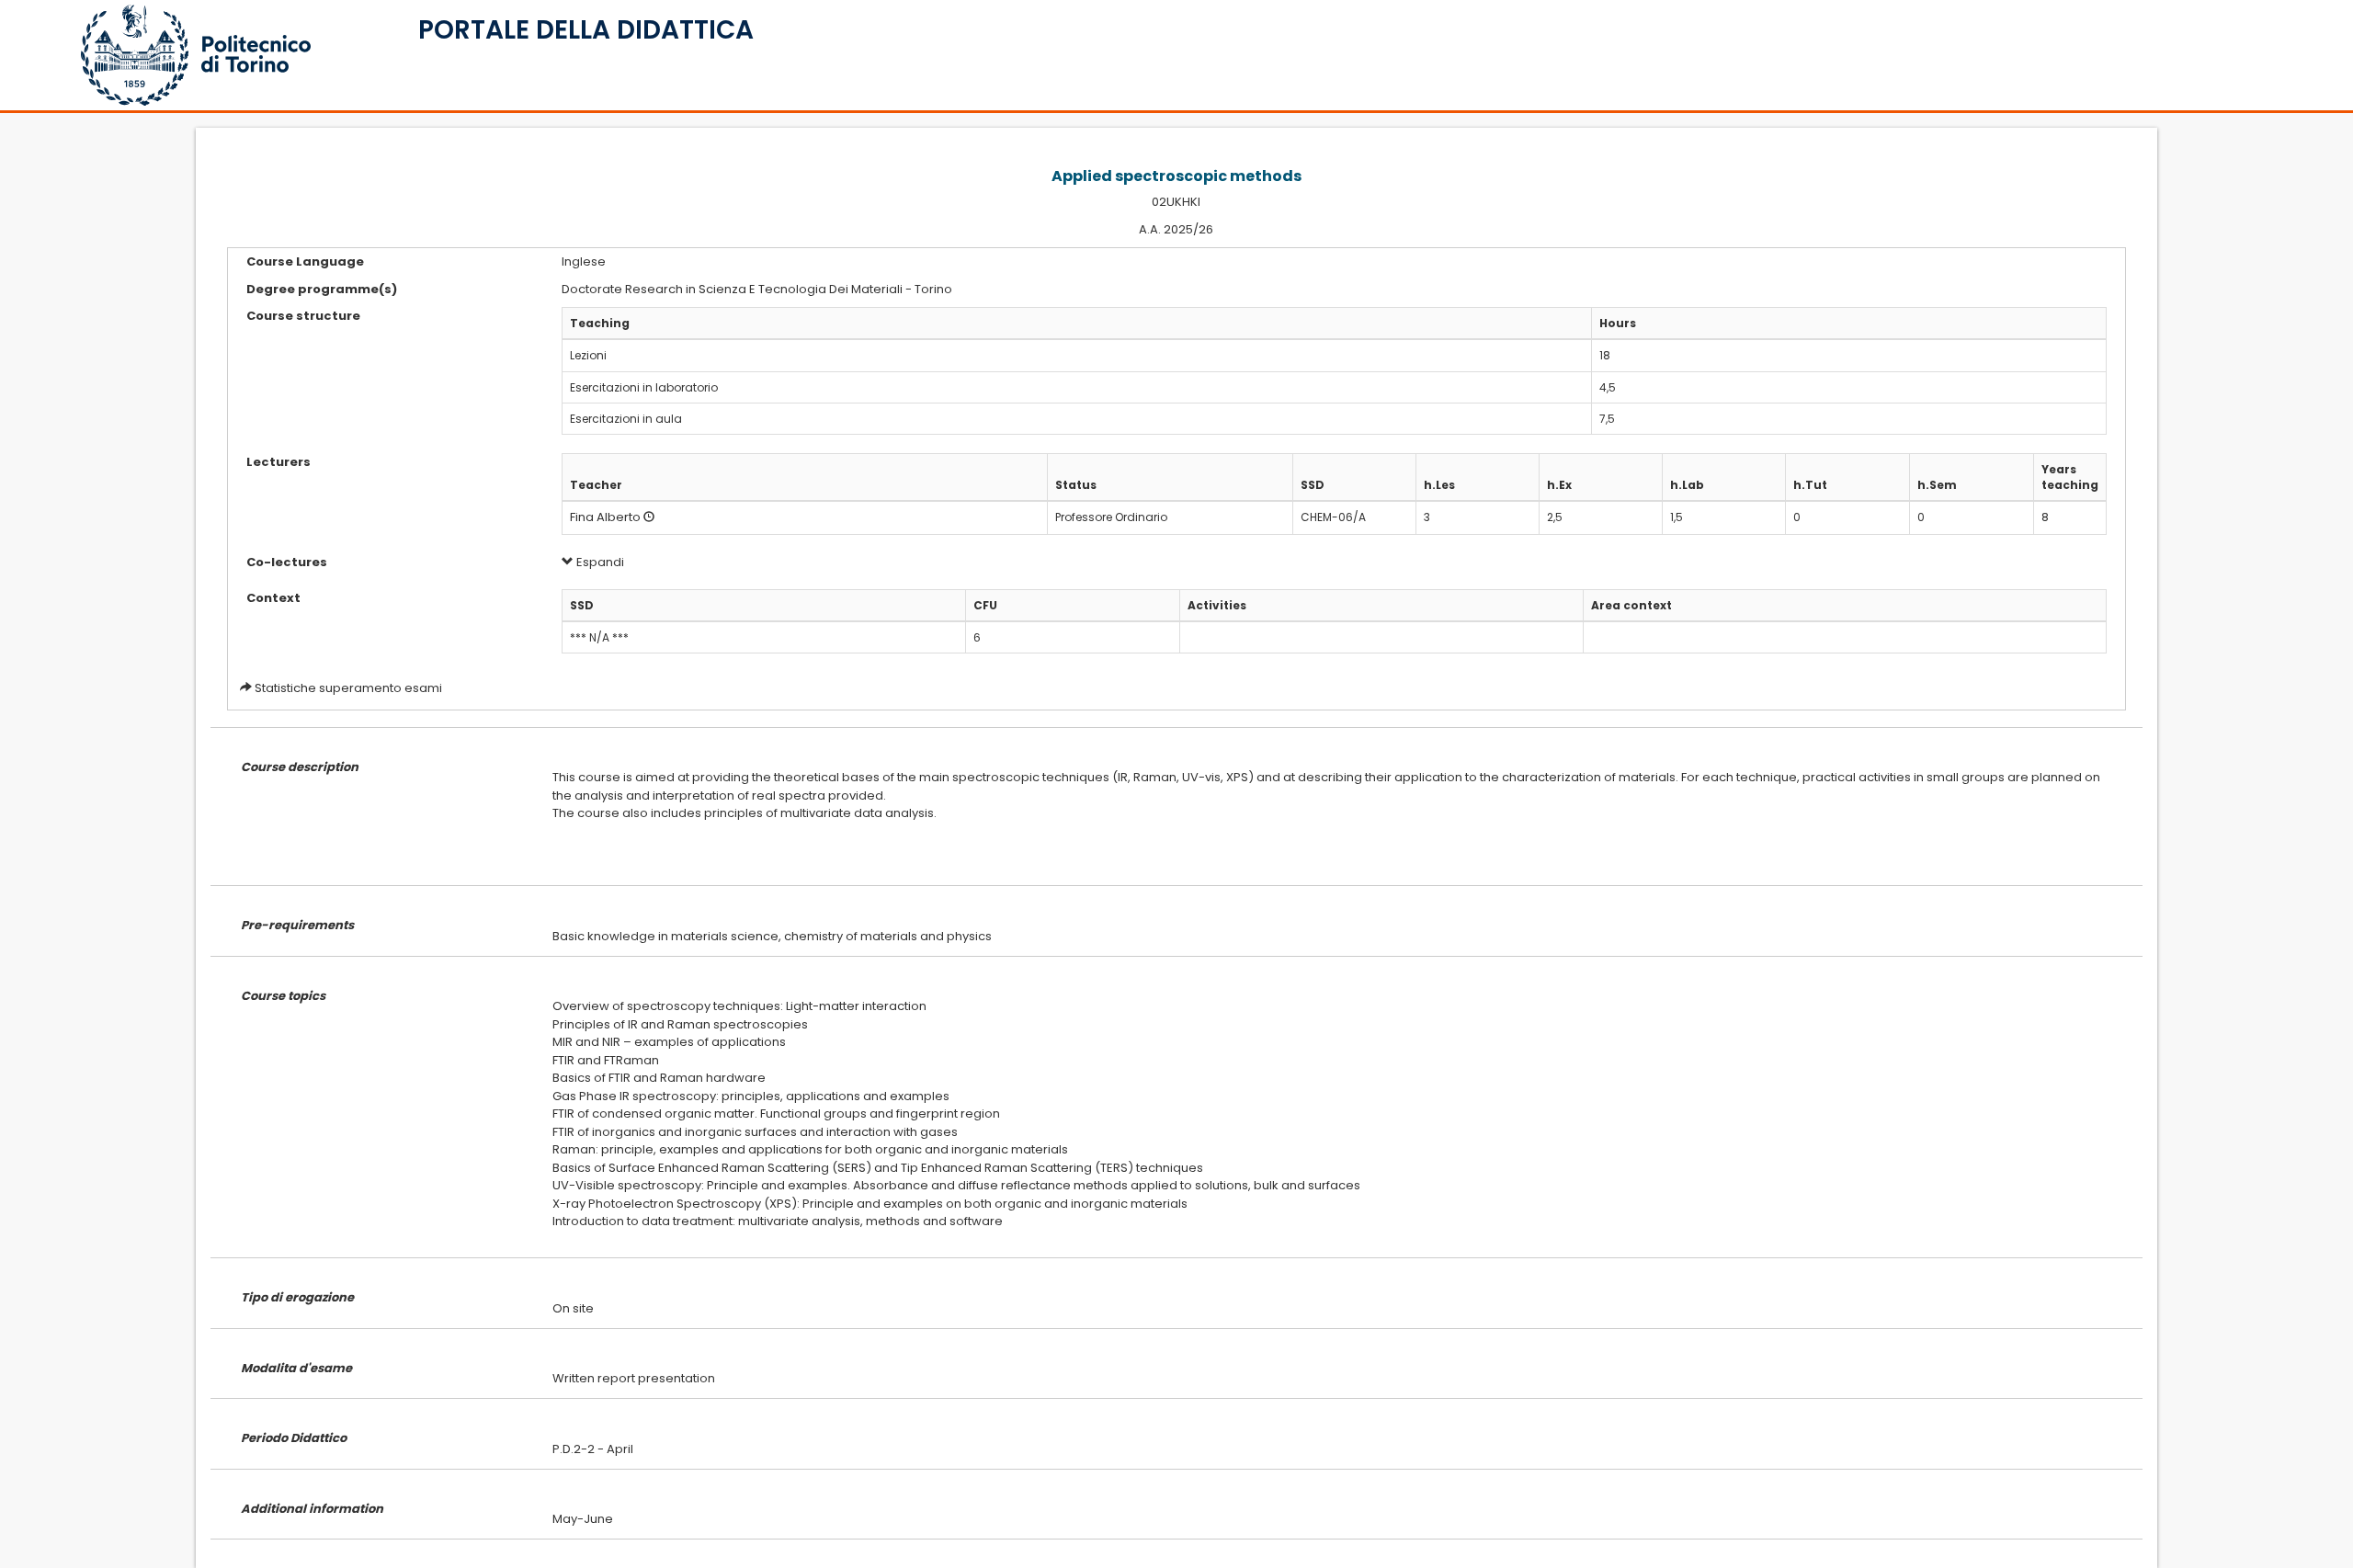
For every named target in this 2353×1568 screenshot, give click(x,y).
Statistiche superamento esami (348, 688)
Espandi (599, 562)
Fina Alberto (605, 517)
